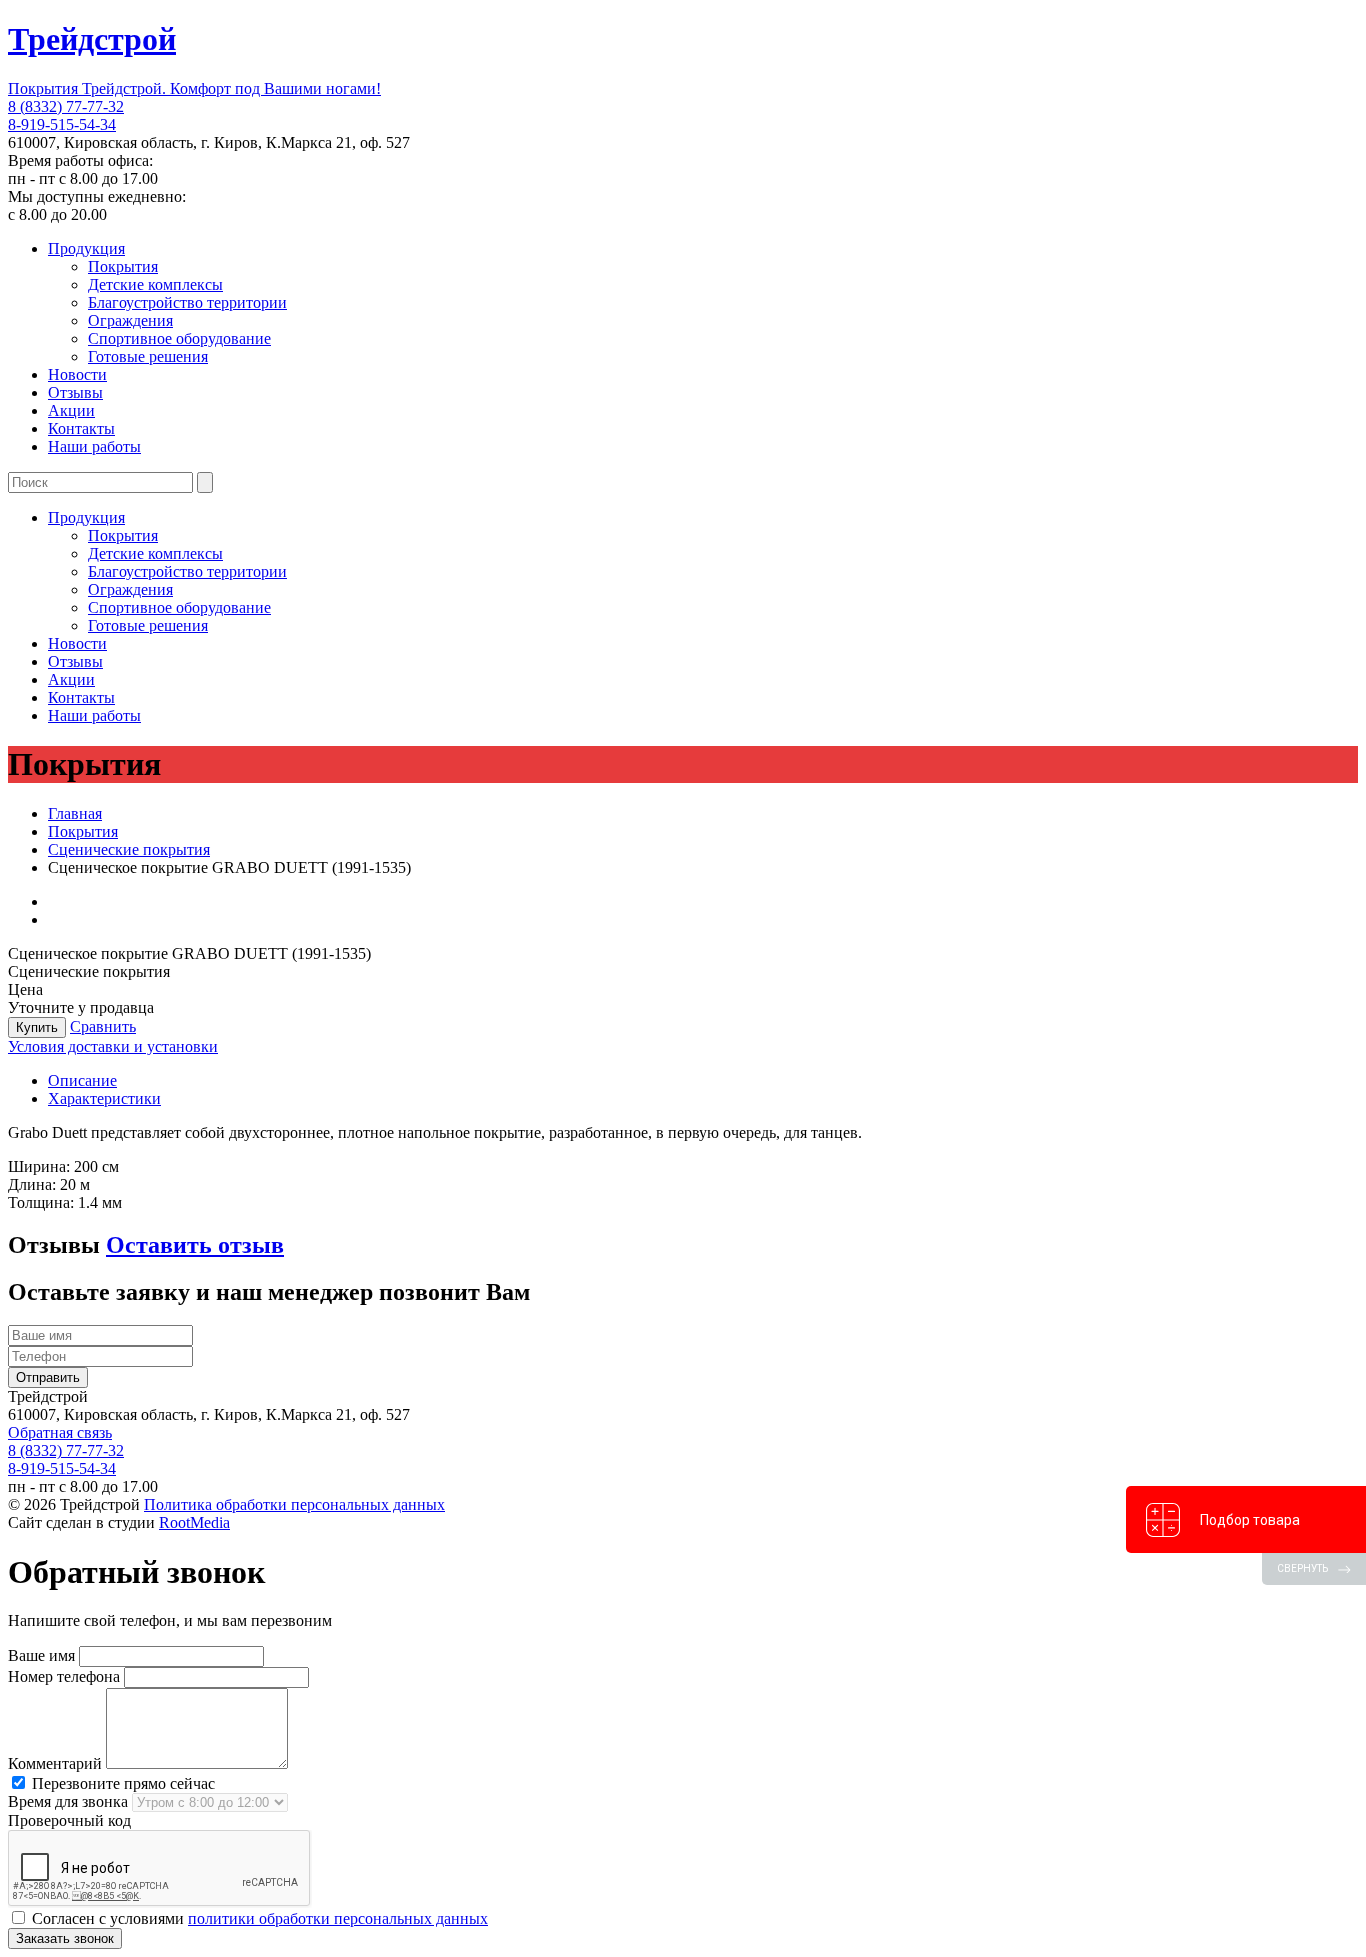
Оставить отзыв (195, 1245)
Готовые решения (148, 356)
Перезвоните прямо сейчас (121, 1783)
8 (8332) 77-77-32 (66, 106)
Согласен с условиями (258, 1918)
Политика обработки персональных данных (294, 1504)
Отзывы (75, 392)
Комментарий (55, 1763)
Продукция (86, 248)
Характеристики (104, 1098)
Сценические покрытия (129, 849)
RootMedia (194, 1522)
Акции (71, 410)
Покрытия (123, 266)
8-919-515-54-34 (62, 124)
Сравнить (103, 1026)
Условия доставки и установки (113, 1046)
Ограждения (130, 320)
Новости (77, 374)
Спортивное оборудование (179, 338)
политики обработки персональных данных (338, 1918)
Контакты (81, 428)
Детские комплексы (155, 284)
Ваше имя (41, 1655)
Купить (37, 1027)
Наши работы (94, 446)
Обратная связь (60, 1432)
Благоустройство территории (187, 302)
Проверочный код (69, 1820)
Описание (82, 1080)
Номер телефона (64, 1676)
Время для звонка (68, 1801)
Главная (75, 813)
